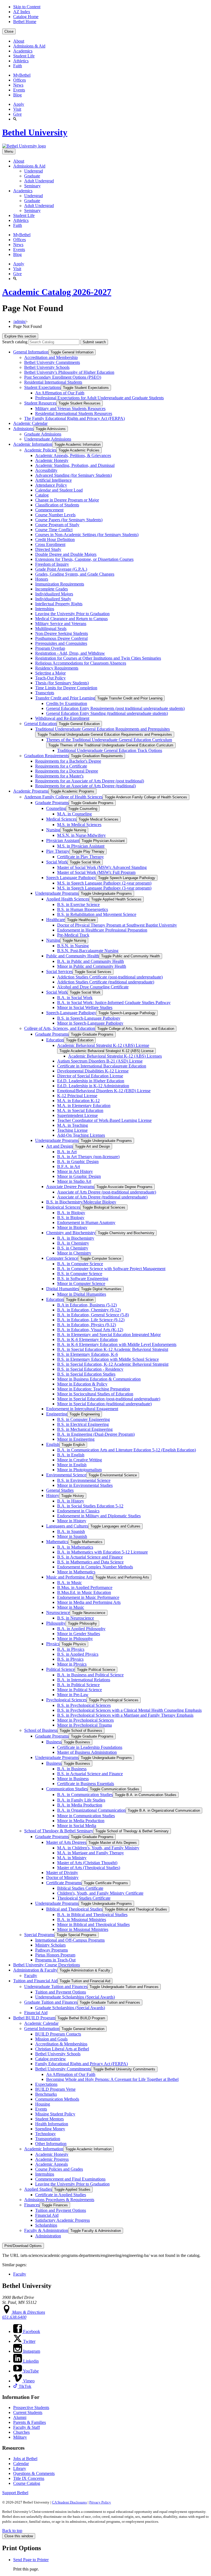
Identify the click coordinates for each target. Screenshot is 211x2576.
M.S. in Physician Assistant (81, 846)
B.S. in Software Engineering (83, 1279)
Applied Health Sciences (68, 899)
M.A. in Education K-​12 (78, 1101)
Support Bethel (15, 2493)
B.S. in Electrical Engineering (83, 1424)
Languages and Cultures (67, 1526)
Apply (19, 104)
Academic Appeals (52, 2164)
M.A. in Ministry (72, 1858)
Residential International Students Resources (74, 413)
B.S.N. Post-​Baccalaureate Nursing (88, 951)
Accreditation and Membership (51, 357)
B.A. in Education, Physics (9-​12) (87, 1325)
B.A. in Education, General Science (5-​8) (93, 1315)
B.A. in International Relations (84, 1680)
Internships (45, 609)
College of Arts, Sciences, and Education (60, 1028)
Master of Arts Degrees (66, 1842)
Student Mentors (49, 2119)
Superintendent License (77, 1115)
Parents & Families (30, 2422)
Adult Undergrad (39, 181)
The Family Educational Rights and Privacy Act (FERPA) (74, 418)
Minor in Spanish (72, 1536)
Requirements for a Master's (59, 776)
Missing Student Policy (55, 2114)
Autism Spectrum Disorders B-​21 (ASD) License (100, 1061)
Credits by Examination (67, 703)
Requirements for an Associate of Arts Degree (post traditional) (90, 781)
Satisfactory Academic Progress (63, 2220)
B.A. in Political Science (78, 1685)
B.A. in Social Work (75, 998)
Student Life (24, 56)
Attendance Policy (51, 485)
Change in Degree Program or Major (67, 500)
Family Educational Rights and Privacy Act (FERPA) (81, 2064)
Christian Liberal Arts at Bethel (62, 2049)
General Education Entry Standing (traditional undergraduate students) (107, 713)
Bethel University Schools (47, 367)
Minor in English (72, 1465)
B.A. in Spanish (71, 1531)
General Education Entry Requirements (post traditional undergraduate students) (115, 708)
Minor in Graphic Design (79, 1176)
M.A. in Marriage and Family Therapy (91, 1853)
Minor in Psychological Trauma (84, 1725)
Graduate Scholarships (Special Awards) (70, 2008)
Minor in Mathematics (76, 1572)
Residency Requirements (57, 668)
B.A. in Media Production (80, 1805)
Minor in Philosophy (75, 1639)
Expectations (46, 2084)
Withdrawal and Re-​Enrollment (62, 718)
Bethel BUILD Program (34, 2018)
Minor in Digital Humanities (82, 1294)
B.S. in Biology (71, 1218)
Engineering (57, 1414)
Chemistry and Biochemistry (71, 1233)
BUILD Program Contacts (58, 2034)
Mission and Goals (51, 2039)
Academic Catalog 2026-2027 (57, 292)
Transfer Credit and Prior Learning (65, 698)
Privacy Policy (100, 2502)
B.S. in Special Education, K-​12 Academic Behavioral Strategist (113, 1364)
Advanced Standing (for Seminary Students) (73, 475)
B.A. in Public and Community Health (91, 961)
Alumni (20, 2417)
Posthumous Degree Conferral (61, 638)
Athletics (21, 61)
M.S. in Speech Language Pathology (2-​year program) (104, 883)
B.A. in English (71, 1455)
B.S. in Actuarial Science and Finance (90, 1557)
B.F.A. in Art (69, 1166)
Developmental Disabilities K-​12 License (93, 1071)
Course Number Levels (55, 515)
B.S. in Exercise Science (78, 904)
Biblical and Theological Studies (74, 1909)
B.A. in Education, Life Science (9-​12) (91, 1320)
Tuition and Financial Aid (35, 1981)
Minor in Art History (75, 1171)
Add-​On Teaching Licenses (81, 1135)
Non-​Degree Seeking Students (62, 633)
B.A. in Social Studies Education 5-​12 (90, 1506)
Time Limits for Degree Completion (66, 688)
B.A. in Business (72, 1769)
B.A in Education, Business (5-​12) (87, 1305)
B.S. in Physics (70, 1659)
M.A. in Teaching (73, 1125)
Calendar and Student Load (59, 490)
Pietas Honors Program (55, 1955)
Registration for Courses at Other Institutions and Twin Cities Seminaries (98, 658)
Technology (45, 2134)
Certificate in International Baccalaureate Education (102, 1066)
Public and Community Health (73, 956)
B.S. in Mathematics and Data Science (90, 1562)
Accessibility (46, 470)
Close (9, 31)
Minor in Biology (72, 1227)
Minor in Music (71, 1607)
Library (20, 2468)
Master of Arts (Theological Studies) (89, 1868)
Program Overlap (50, 648)
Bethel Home (25, 22)
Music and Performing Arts (70, 1577)
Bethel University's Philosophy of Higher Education (69, 372)
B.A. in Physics (71, 1649)
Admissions (23, 429)
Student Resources (40, 403)
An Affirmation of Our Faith (60, 393)
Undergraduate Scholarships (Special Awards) (75, 1997)
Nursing (53, 830)
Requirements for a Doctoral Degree (67, 771)
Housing (43, 2104)
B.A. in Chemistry (73, 1243)
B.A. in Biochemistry (76, 1238)
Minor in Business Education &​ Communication (99, 1379)
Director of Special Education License (90, 1076)
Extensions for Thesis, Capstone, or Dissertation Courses (84, 559)
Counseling (56, 808)
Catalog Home (26, 17)
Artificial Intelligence (53, 480)
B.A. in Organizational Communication (91, 1810)
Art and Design (59, 1146)
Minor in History (72, 1521)
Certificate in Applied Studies (61, 2195)
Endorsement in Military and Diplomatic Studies (99, 1516)
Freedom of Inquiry (52, 564)
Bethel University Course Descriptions (47, 1965)
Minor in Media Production (81, 1821)
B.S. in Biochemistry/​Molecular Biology (81, 1202)
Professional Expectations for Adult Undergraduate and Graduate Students (99, 398)
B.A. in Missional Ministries (82, 1920)
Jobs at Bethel (25, 2459)
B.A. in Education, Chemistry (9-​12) (89, 1310)
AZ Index (22, 12)
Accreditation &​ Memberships (61, 2044)
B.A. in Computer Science (80, 1264)
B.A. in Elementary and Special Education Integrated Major (109, 1335)
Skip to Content (27, 7)
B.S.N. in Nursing (73, 946)
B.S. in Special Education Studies (86, 1374)
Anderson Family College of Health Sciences (63, 797)
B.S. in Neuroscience (76, 1618)
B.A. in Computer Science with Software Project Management (111, 1269)
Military (20, 2437)
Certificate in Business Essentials (86, 1784)
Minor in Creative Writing (80, 1460)
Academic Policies (40, 450)
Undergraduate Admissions (48, 439)
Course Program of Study (57, 525)
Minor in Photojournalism (79, 1470)
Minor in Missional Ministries (83, 1929)
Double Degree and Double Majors (66, 554)
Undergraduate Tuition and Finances (56, 1987)
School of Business (41, 1730)
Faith (18, 66)
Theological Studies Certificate (84, 1898)
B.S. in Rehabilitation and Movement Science (97, 914)
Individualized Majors (54, 594)
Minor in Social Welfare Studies (85, 1007)
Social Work (57, 862)
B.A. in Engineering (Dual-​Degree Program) (96, 1434)
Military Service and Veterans (61, 624)
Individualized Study (53, 599)
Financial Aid (36, 2013)
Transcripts (45, 693)
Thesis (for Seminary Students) (62, 683)
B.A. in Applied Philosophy (81, 1629)
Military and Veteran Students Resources (70, 409)
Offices (20, 80)
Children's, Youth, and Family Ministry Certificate (100, 1893)
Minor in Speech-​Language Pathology (90, 1023)
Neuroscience (58, 1612)
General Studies (60, 1490)
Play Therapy (58, 851)
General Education (40, 724)
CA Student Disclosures (69, 2502)
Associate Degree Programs (70, 1187)
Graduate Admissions (43, 434)
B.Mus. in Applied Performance (85, 1587)
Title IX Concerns (29, 2478)
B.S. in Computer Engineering (84, 1419)
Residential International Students (53, 382)
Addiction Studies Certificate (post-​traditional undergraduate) (110, 977)
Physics (53, 1644)
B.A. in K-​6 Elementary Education (87, 1339)
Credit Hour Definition (55, 540)
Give (17, 114)
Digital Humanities (63, 1289)
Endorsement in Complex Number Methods (95, 1567)
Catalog (42, 495)
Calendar (21, 2464)
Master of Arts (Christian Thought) (87, 1863)
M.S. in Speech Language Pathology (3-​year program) (104, 888)
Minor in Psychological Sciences (85, 1720)
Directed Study (48, 549)
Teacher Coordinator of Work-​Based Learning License (104, 1120)
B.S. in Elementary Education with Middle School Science (108, 1359)
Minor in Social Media (77, 1826)
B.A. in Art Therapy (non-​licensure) (88, 1157)
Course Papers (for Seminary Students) (69, 520)
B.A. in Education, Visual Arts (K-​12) (90, 1330)
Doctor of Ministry (62, 1877)
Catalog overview (51, 2059)
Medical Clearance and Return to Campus (71, 619)
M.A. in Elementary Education (84, 1106)
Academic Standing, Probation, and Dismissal (75, 465)
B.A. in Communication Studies (85, 1795)
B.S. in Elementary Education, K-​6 (88, 1354)
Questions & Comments (34, 2473)
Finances (32, 2205)
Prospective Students (31, 2408)
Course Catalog (27, 2483)
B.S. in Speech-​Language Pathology (89, 1018)
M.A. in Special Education (80, 1110)
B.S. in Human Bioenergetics (83, 909)
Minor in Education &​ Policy (82, 1384)
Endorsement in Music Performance (88, 1597)
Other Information (51, 2144)
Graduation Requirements (46, 756)
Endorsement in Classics (78, 1511)
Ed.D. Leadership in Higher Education (91, 1081)
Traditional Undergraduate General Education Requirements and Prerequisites (102, 729)
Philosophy (56, 1623)
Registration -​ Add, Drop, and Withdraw (70, 653)
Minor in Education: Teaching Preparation (94, 1389)
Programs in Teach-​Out (55, 1960)
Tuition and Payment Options (61, 1992)
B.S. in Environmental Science (84, 1480)
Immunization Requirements (60, 584)
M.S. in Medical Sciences (79, 825)
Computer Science (62, 1258)
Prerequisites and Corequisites (61, 643)
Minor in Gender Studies (79, 1634)
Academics (23, 51)
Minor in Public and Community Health (92, 966)
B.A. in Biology (71, 1213)
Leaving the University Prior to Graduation (72, 614)
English (53, 1444)
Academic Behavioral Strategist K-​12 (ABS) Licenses (115, 1056)
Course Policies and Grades (59, 2169)
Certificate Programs (64, 1883)
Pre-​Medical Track (73, 935)
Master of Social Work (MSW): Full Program (96, 872)
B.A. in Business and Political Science (90, 1675)
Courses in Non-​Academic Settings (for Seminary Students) (87, 535)
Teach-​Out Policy (50, 678)
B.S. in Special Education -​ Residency (90, 1369)
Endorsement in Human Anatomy (86, 1223)
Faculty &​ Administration (46, 2230)
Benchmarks (46, 2094)
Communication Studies (67, 1789)
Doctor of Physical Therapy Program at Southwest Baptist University (117, 925)
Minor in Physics (72, 1664)
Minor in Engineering (76, 1439)
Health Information (52, 2124)
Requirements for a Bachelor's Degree (68, 761)
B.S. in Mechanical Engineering (85, 1429)
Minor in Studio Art (74, 1181)
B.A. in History (71, 1501)
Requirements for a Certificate (61, 766)
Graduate (32, 176)
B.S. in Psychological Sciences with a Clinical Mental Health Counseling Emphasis (129, 1710)
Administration (48, 2236)
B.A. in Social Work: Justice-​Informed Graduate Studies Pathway (114, 1003)
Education (55, 1040)
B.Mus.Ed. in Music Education (84, 1592)
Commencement (49, 510)
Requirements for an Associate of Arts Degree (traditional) (85, 786)
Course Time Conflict (54, 530)
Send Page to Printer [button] (31, 2560)
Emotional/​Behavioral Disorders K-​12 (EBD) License (104, 1091)
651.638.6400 (14, 2317)
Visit (17, 109)
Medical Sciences (61, 819)
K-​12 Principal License (77, 1096)
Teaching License (72, 1130)
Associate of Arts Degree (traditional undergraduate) (102, 1197)
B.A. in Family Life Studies (81, 1800)
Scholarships (46, 2225)
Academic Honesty (52, 460)
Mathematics (57, 1542)
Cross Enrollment (50, 544)
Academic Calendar (30, 423)
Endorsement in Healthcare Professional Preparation (102, 930)
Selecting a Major (50, 673)
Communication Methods (57, 2099)
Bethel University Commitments (52, 362)
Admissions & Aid (29, 46)
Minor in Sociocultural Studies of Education (95, 1394)
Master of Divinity (62, 1873)
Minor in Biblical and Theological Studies (93, 1924)
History (53, 1495)
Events (19, 90)
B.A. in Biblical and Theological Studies (92, 1915)
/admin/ (20, 321)
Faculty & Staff (27, 2427)
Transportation (48, 2139)
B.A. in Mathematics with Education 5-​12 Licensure (102, 1552)
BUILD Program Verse (55, 2089)
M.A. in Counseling (74, 814)
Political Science (60, 1669)
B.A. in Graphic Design (78, 1162)
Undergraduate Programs (57, 893)
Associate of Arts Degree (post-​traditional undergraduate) (107, 1192)
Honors (42, 579)
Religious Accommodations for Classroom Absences (81, 663)
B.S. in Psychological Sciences (84, 1705)
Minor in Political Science (80, 1690)
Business (54, 1742)
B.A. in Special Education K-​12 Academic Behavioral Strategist (113, 1349)
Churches (21, 2432)
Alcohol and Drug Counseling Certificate (93, 987)
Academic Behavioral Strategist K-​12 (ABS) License (103, 1045)
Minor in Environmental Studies (85, 1485)
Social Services (59, 971)
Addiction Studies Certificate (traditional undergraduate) (106, 982)
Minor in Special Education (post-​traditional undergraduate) (109, 1399)
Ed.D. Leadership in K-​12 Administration (93, 1086)
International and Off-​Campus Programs (70, 1940)
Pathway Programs (52, 1950)
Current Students (28, 2412)
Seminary (32, 186)
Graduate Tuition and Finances (51, 2002)
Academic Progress (52, 2159)
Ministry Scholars (50, 1945)
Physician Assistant (63, 840)
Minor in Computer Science (81, 1283)
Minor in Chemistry (74, 1253)
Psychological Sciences (66, 1700)
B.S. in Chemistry (73, 1248)
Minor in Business (73, 1779)
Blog (17, 95)
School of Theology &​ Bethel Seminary (59, 1831)
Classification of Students (57, 505)
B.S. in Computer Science (80, 1274)
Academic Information (33, 444)
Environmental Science (66, 1475)
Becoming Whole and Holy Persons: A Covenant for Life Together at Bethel (112, 2079)
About (19, 41)
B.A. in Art (67, 1152)
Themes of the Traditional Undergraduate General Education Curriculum (109, 740)
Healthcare (55, 920)
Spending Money (50, 2129)
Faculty (31, 1976)
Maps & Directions (28, 2312)
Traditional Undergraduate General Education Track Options (110, 750)
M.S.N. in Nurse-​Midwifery (81, 835)
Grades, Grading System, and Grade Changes (75, 574)
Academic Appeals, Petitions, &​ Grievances (73, 455)
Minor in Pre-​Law (73, 1695)
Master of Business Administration (87, 1752)
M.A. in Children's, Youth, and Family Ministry (98, 1848)
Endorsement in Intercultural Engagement (82, 1409)
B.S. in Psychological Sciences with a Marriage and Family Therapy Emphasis (125, 1715)
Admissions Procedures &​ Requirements (59, 2200)
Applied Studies (38, 2189)
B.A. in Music (70, 1583)
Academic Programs (31, 791)
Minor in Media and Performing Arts (89, 1602)
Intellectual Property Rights (59, 604)
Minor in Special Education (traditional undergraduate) (104, 1404)
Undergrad (34, 171)
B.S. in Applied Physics (78, 1654)
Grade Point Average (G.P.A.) (61, 569)
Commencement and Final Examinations (70, 2179)
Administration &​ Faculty (35, 1970)
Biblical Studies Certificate (80, 1888)
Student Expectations (42, 387)
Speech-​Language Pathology (71, 1013)
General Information (31, 352)
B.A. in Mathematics (75, 1547)
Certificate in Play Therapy (80, 857)
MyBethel (22, 75)
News (18, 85)
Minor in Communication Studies (86, 1816)
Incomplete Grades (52, 589)
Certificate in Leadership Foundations (90, 1747)
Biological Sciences (63, 1207)
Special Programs (39, 1935)
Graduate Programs (52, 803)
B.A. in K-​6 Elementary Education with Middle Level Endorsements (117, 1344)
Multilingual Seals (51, 628)
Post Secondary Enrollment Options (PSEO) (63, 377)
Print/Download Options (23, 2246)
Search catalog (15, 342)
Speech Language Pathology (71, 878)
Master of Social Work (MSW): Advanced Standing (102, 867)
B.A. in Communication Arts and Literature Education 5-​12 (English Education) (127, 1450)
